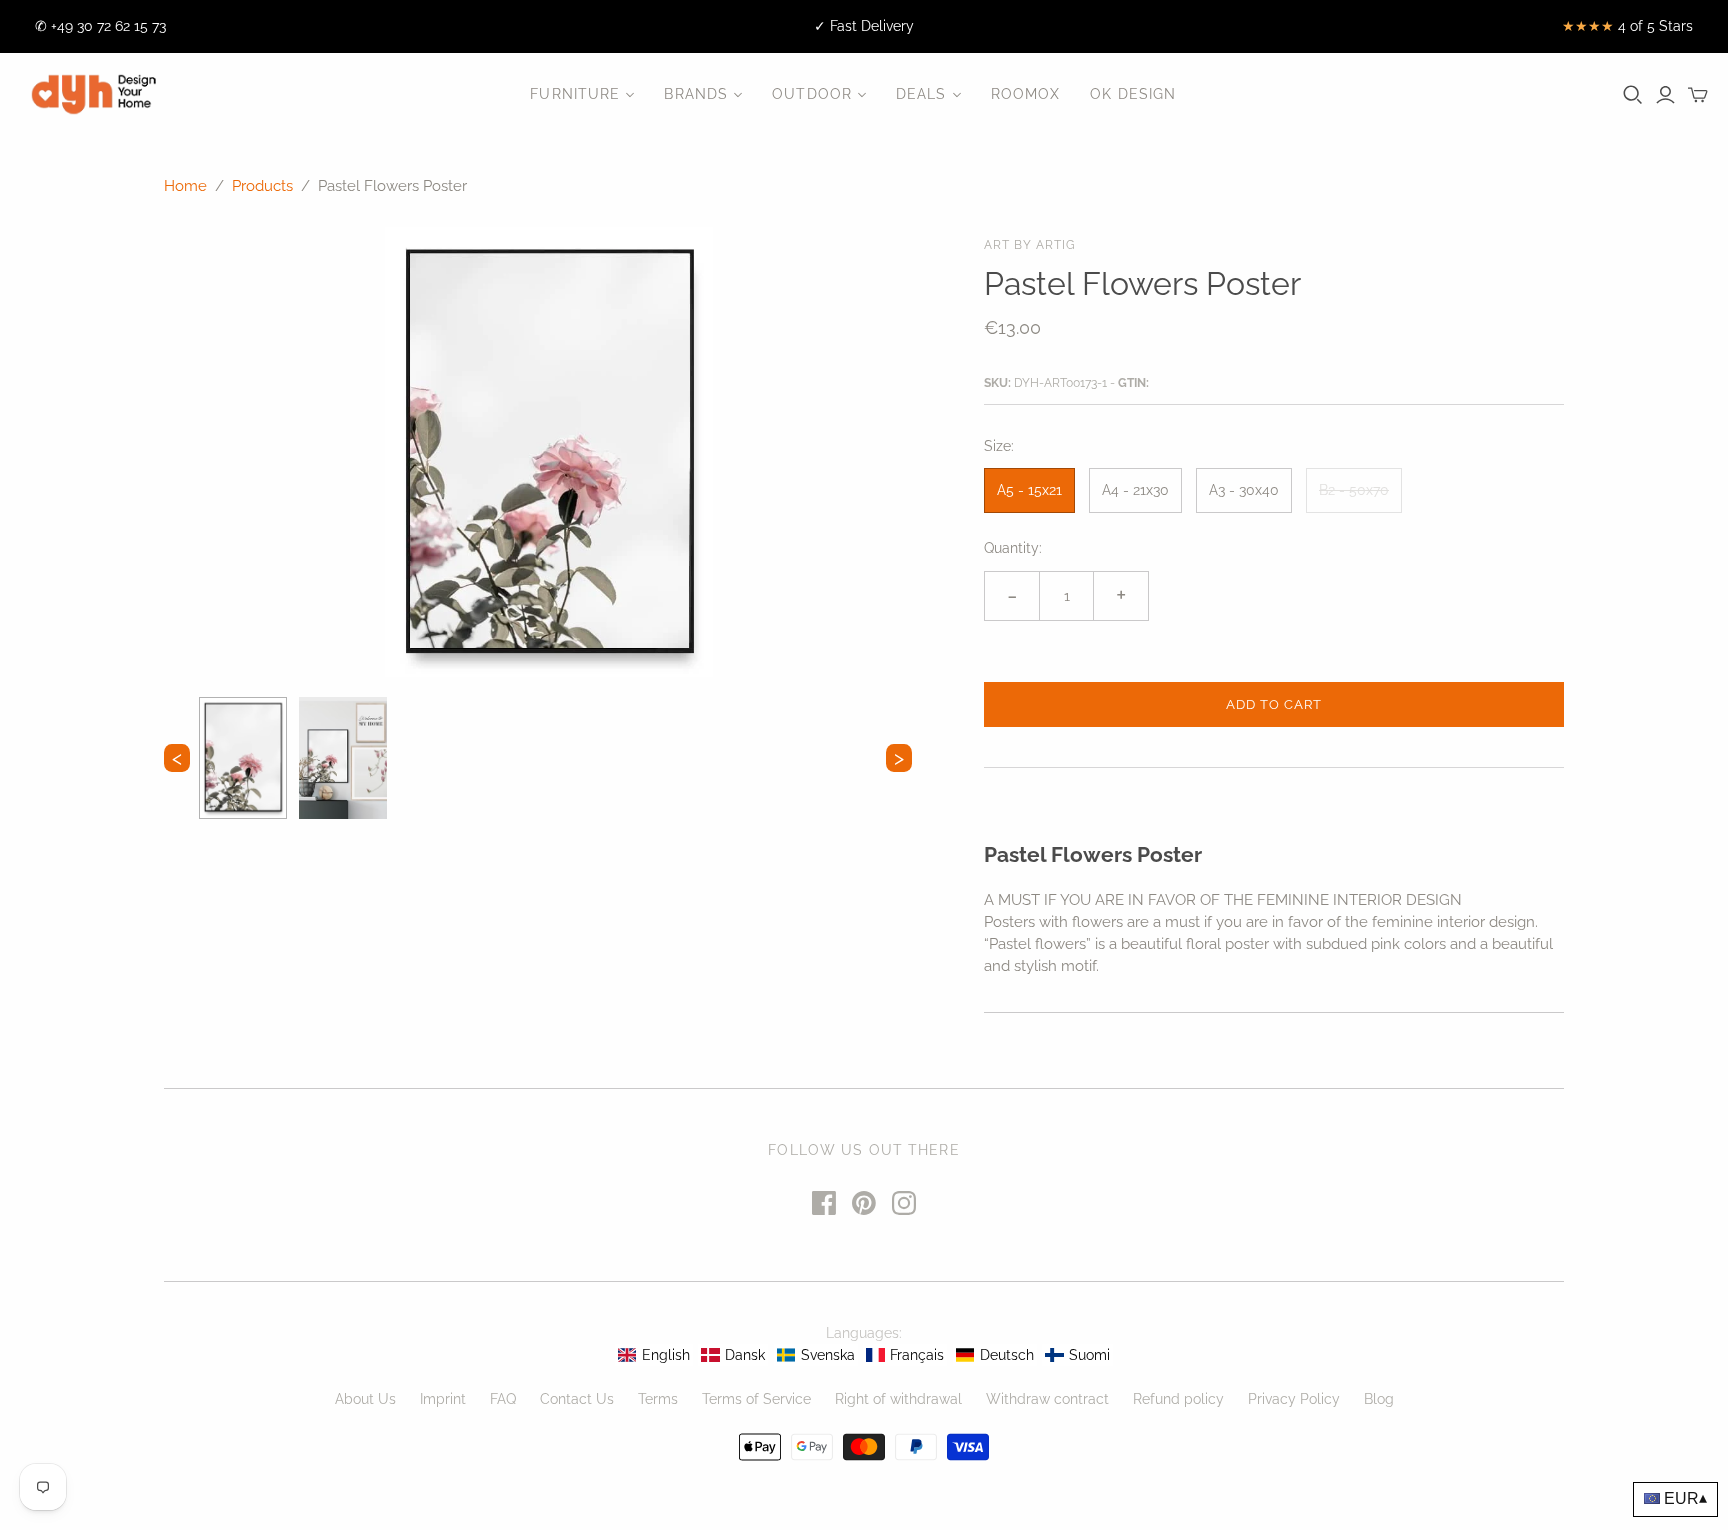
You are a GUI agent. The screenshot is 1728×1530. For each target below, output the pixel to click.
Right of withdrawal (898, 1399)
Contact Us (577, 1399)
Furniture (575, 94)
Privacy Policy (1294, 1399)
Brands (696, 94)
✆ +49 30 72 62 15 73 (100, 26)
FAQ (503, 1399)
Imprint (443, 1399)
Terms (658, 1399)
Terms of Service (756, 1399)
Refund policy (1178, 1399)
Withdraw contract (1047, 1399)
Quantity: (1013, 548)
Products (262, 186)
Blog (1379, 1399)
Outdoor (812, 94)
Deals (921, 94)
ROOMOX (1026, 94)
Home (185, 186)
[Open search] (1633, 95)
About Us (365, 1399)
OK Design (1133, 94)
